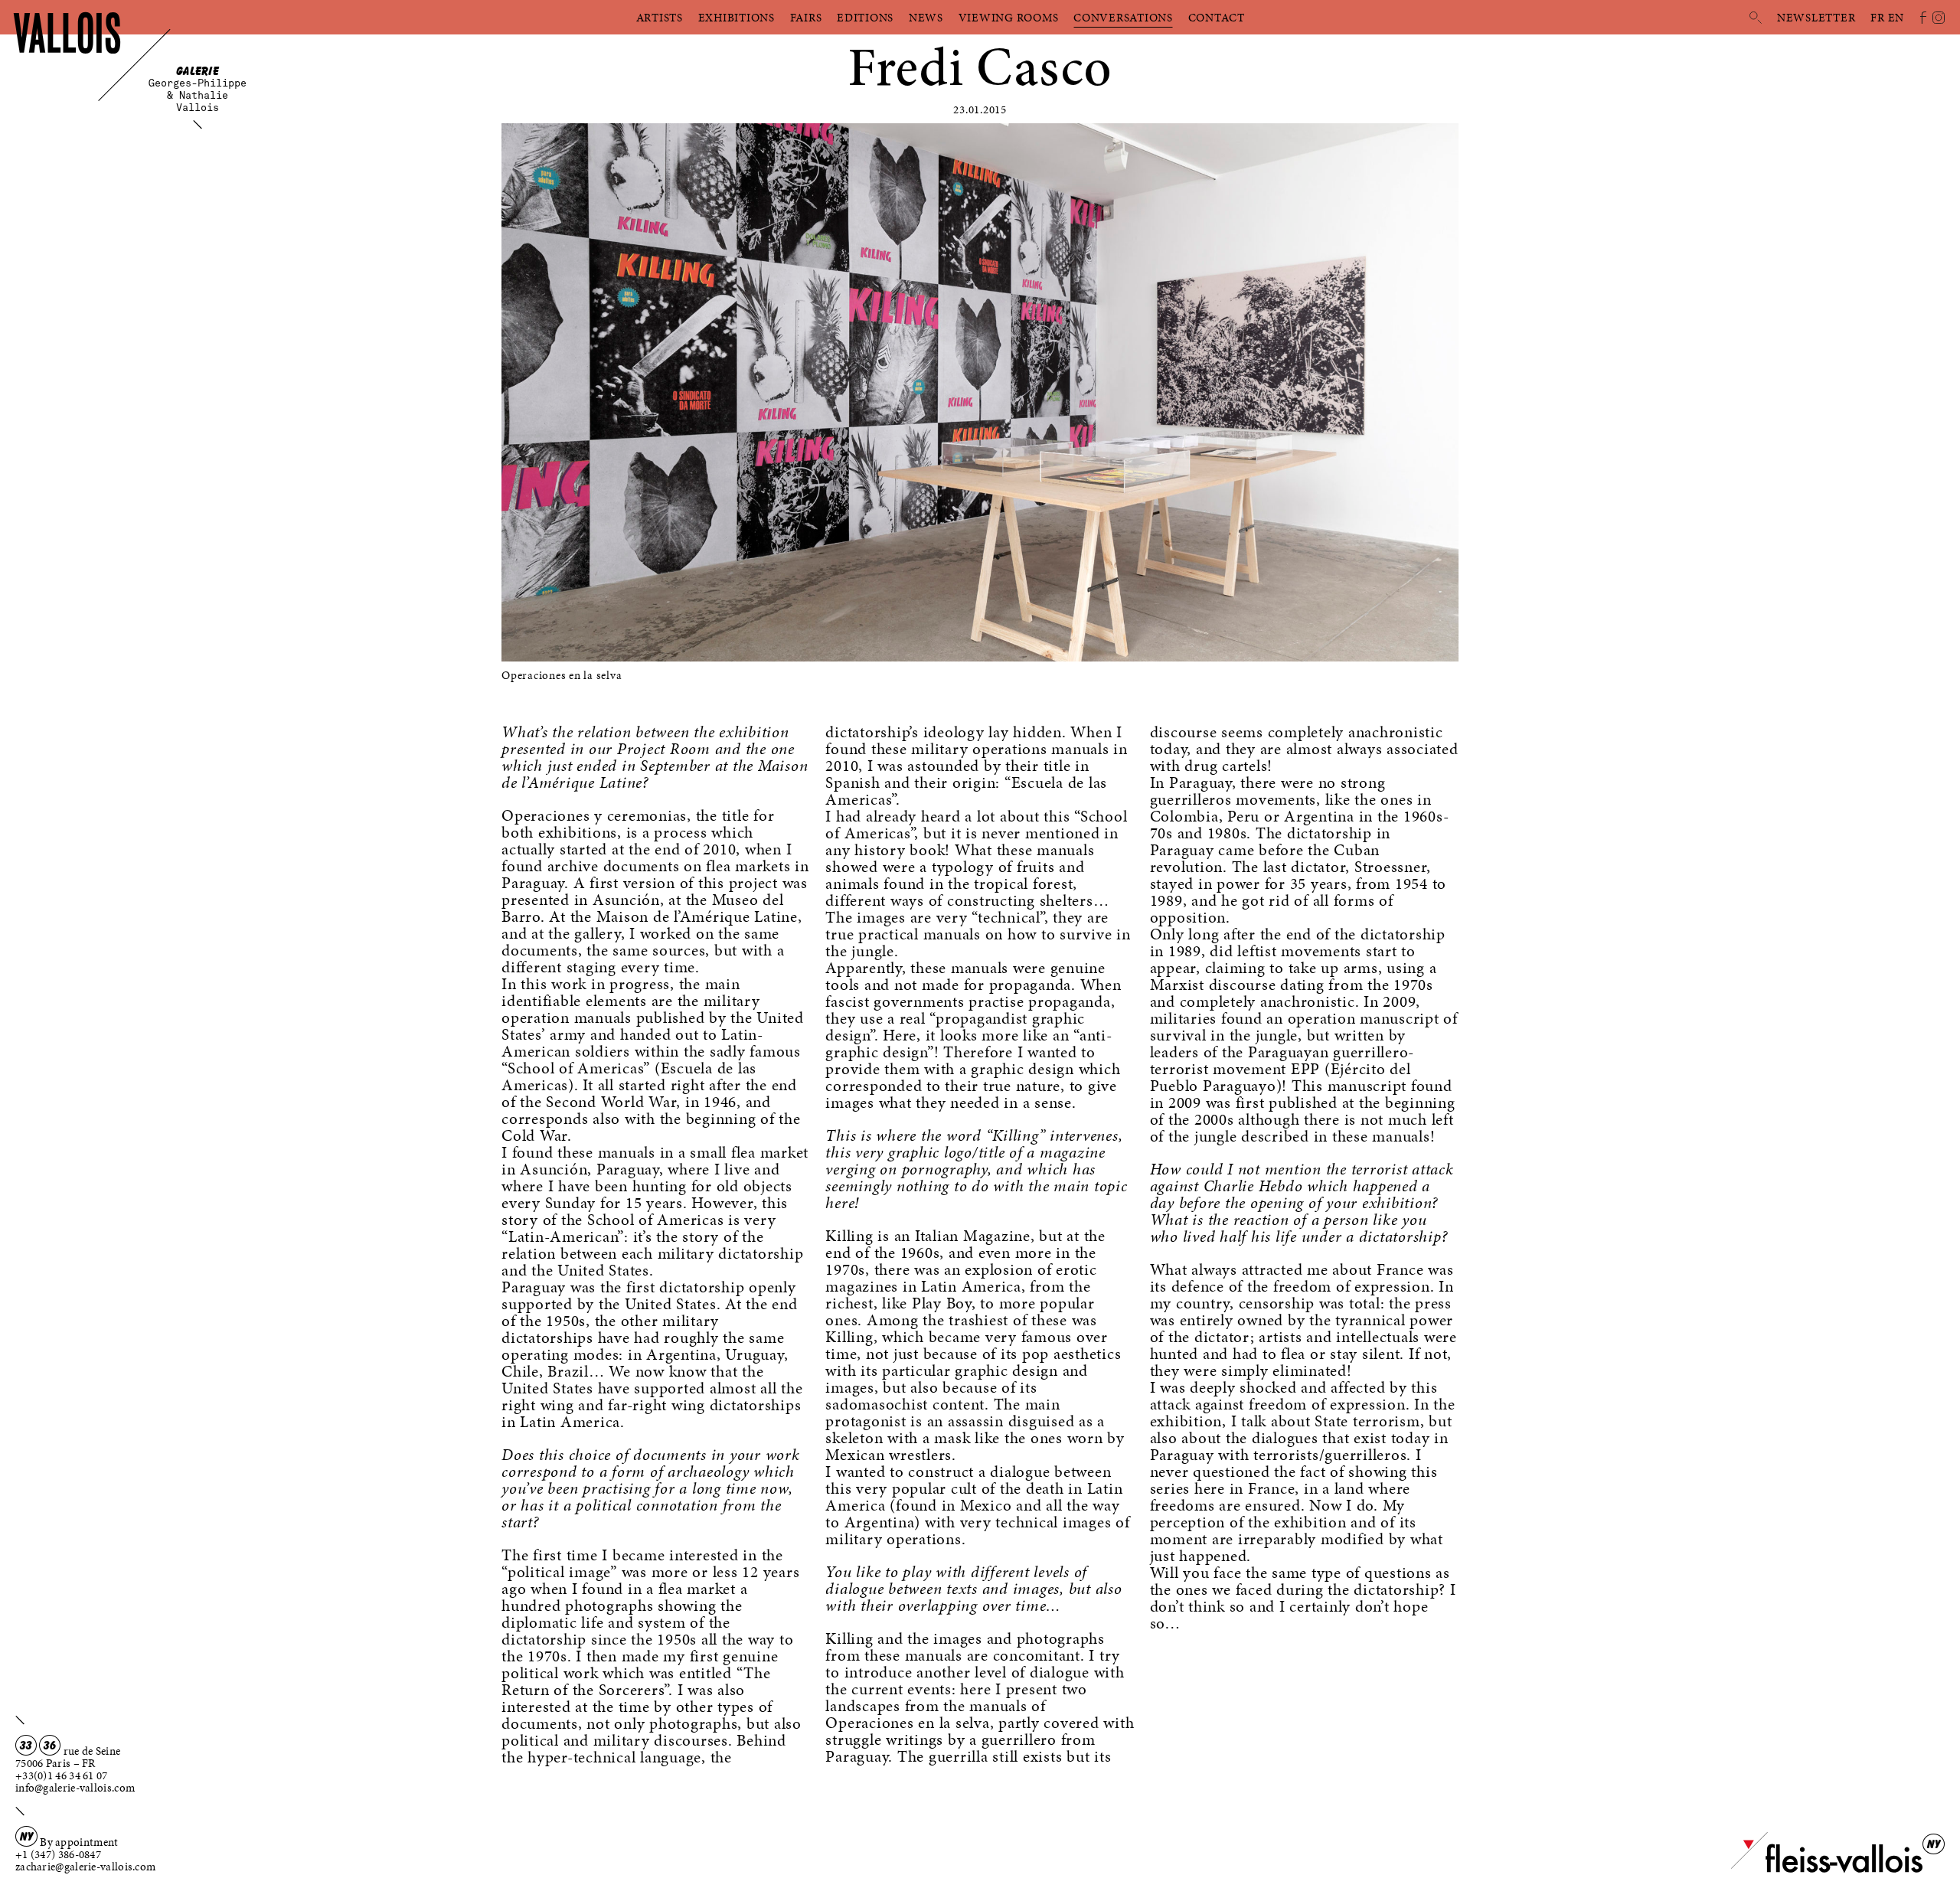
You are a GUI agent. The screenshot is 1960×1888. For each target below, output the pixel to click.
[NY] (1827, 1870)
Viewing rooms (1009, 18)
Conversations (1123, 18)
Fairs (806, 18)
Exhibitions (737, 18)
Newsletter (1816, 18)
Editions (865, 18)
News (926, 18)
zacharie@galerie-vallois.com (85, 1867)
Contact (1217, 18)
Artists (660, 18)
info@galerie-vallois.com (75, 1788)
